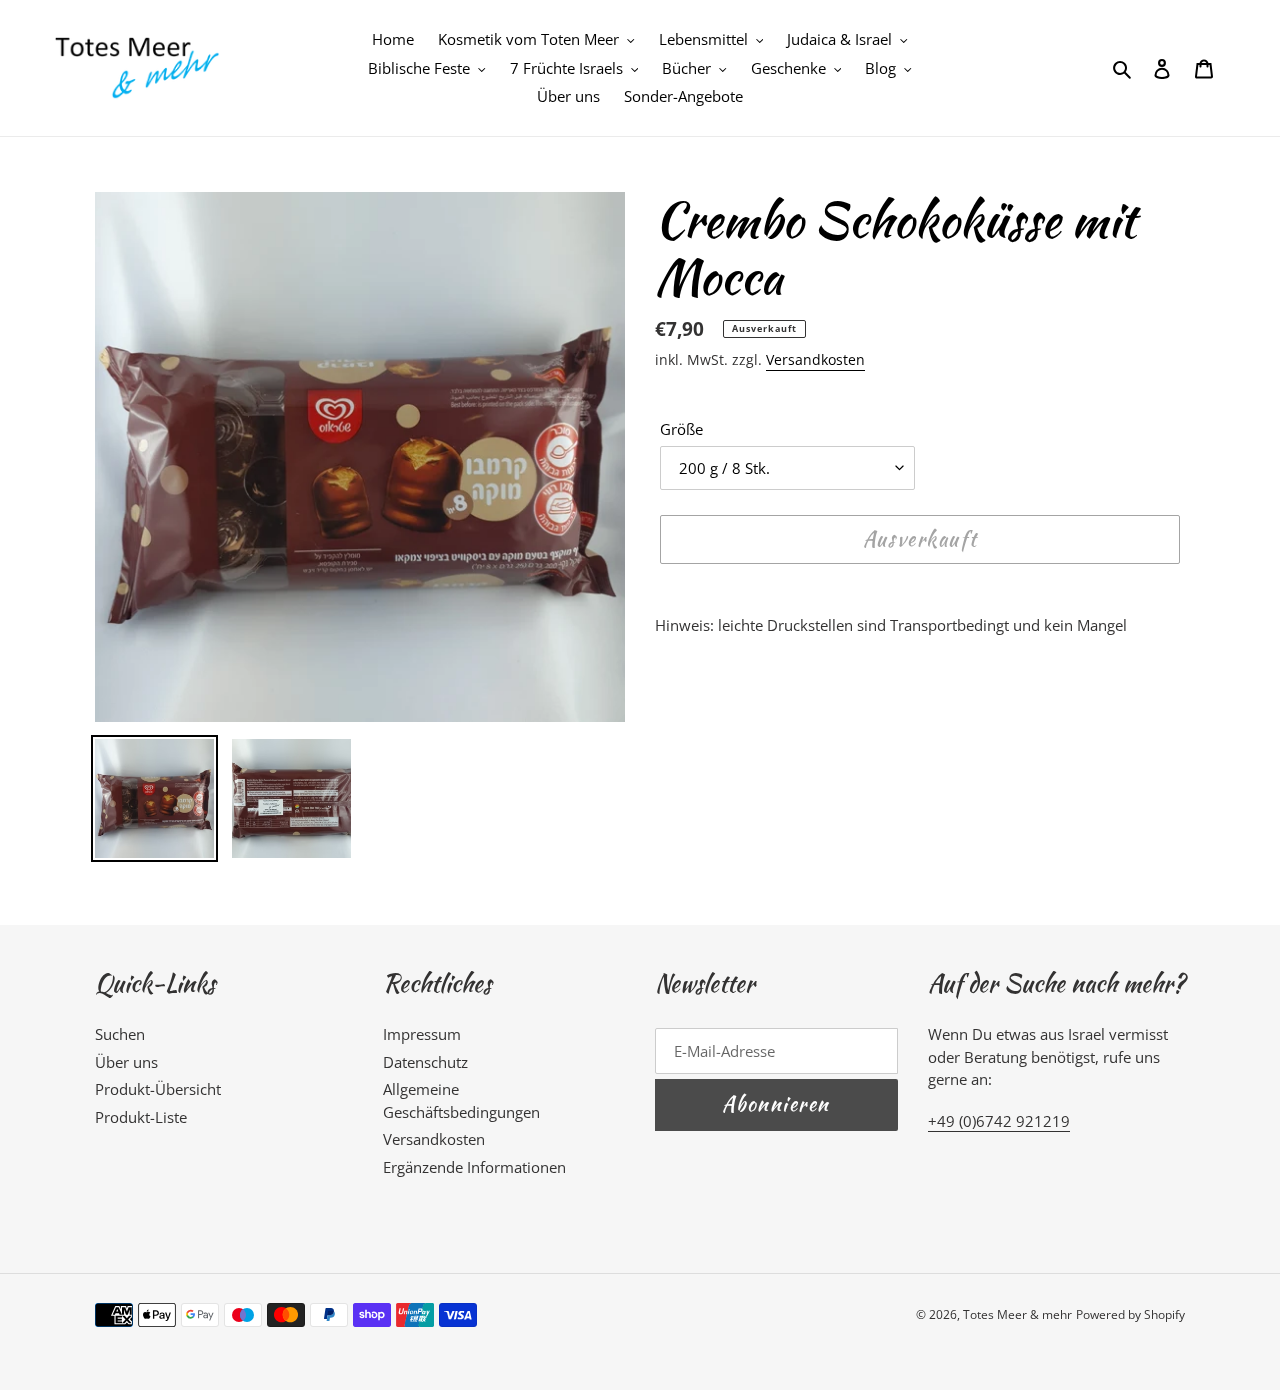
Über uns (126, 1062)
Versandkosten (815, 359)
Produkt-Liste (141, 1117)
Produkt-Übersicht (158, 1089)
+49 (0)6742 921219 (999, 1121)
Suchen (120, 1034)
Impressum (422, 1034)
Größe (681, 429)
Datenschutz (425, 1062)
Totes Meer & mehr (1017, 1314)
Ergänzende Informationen (474, 1167)
